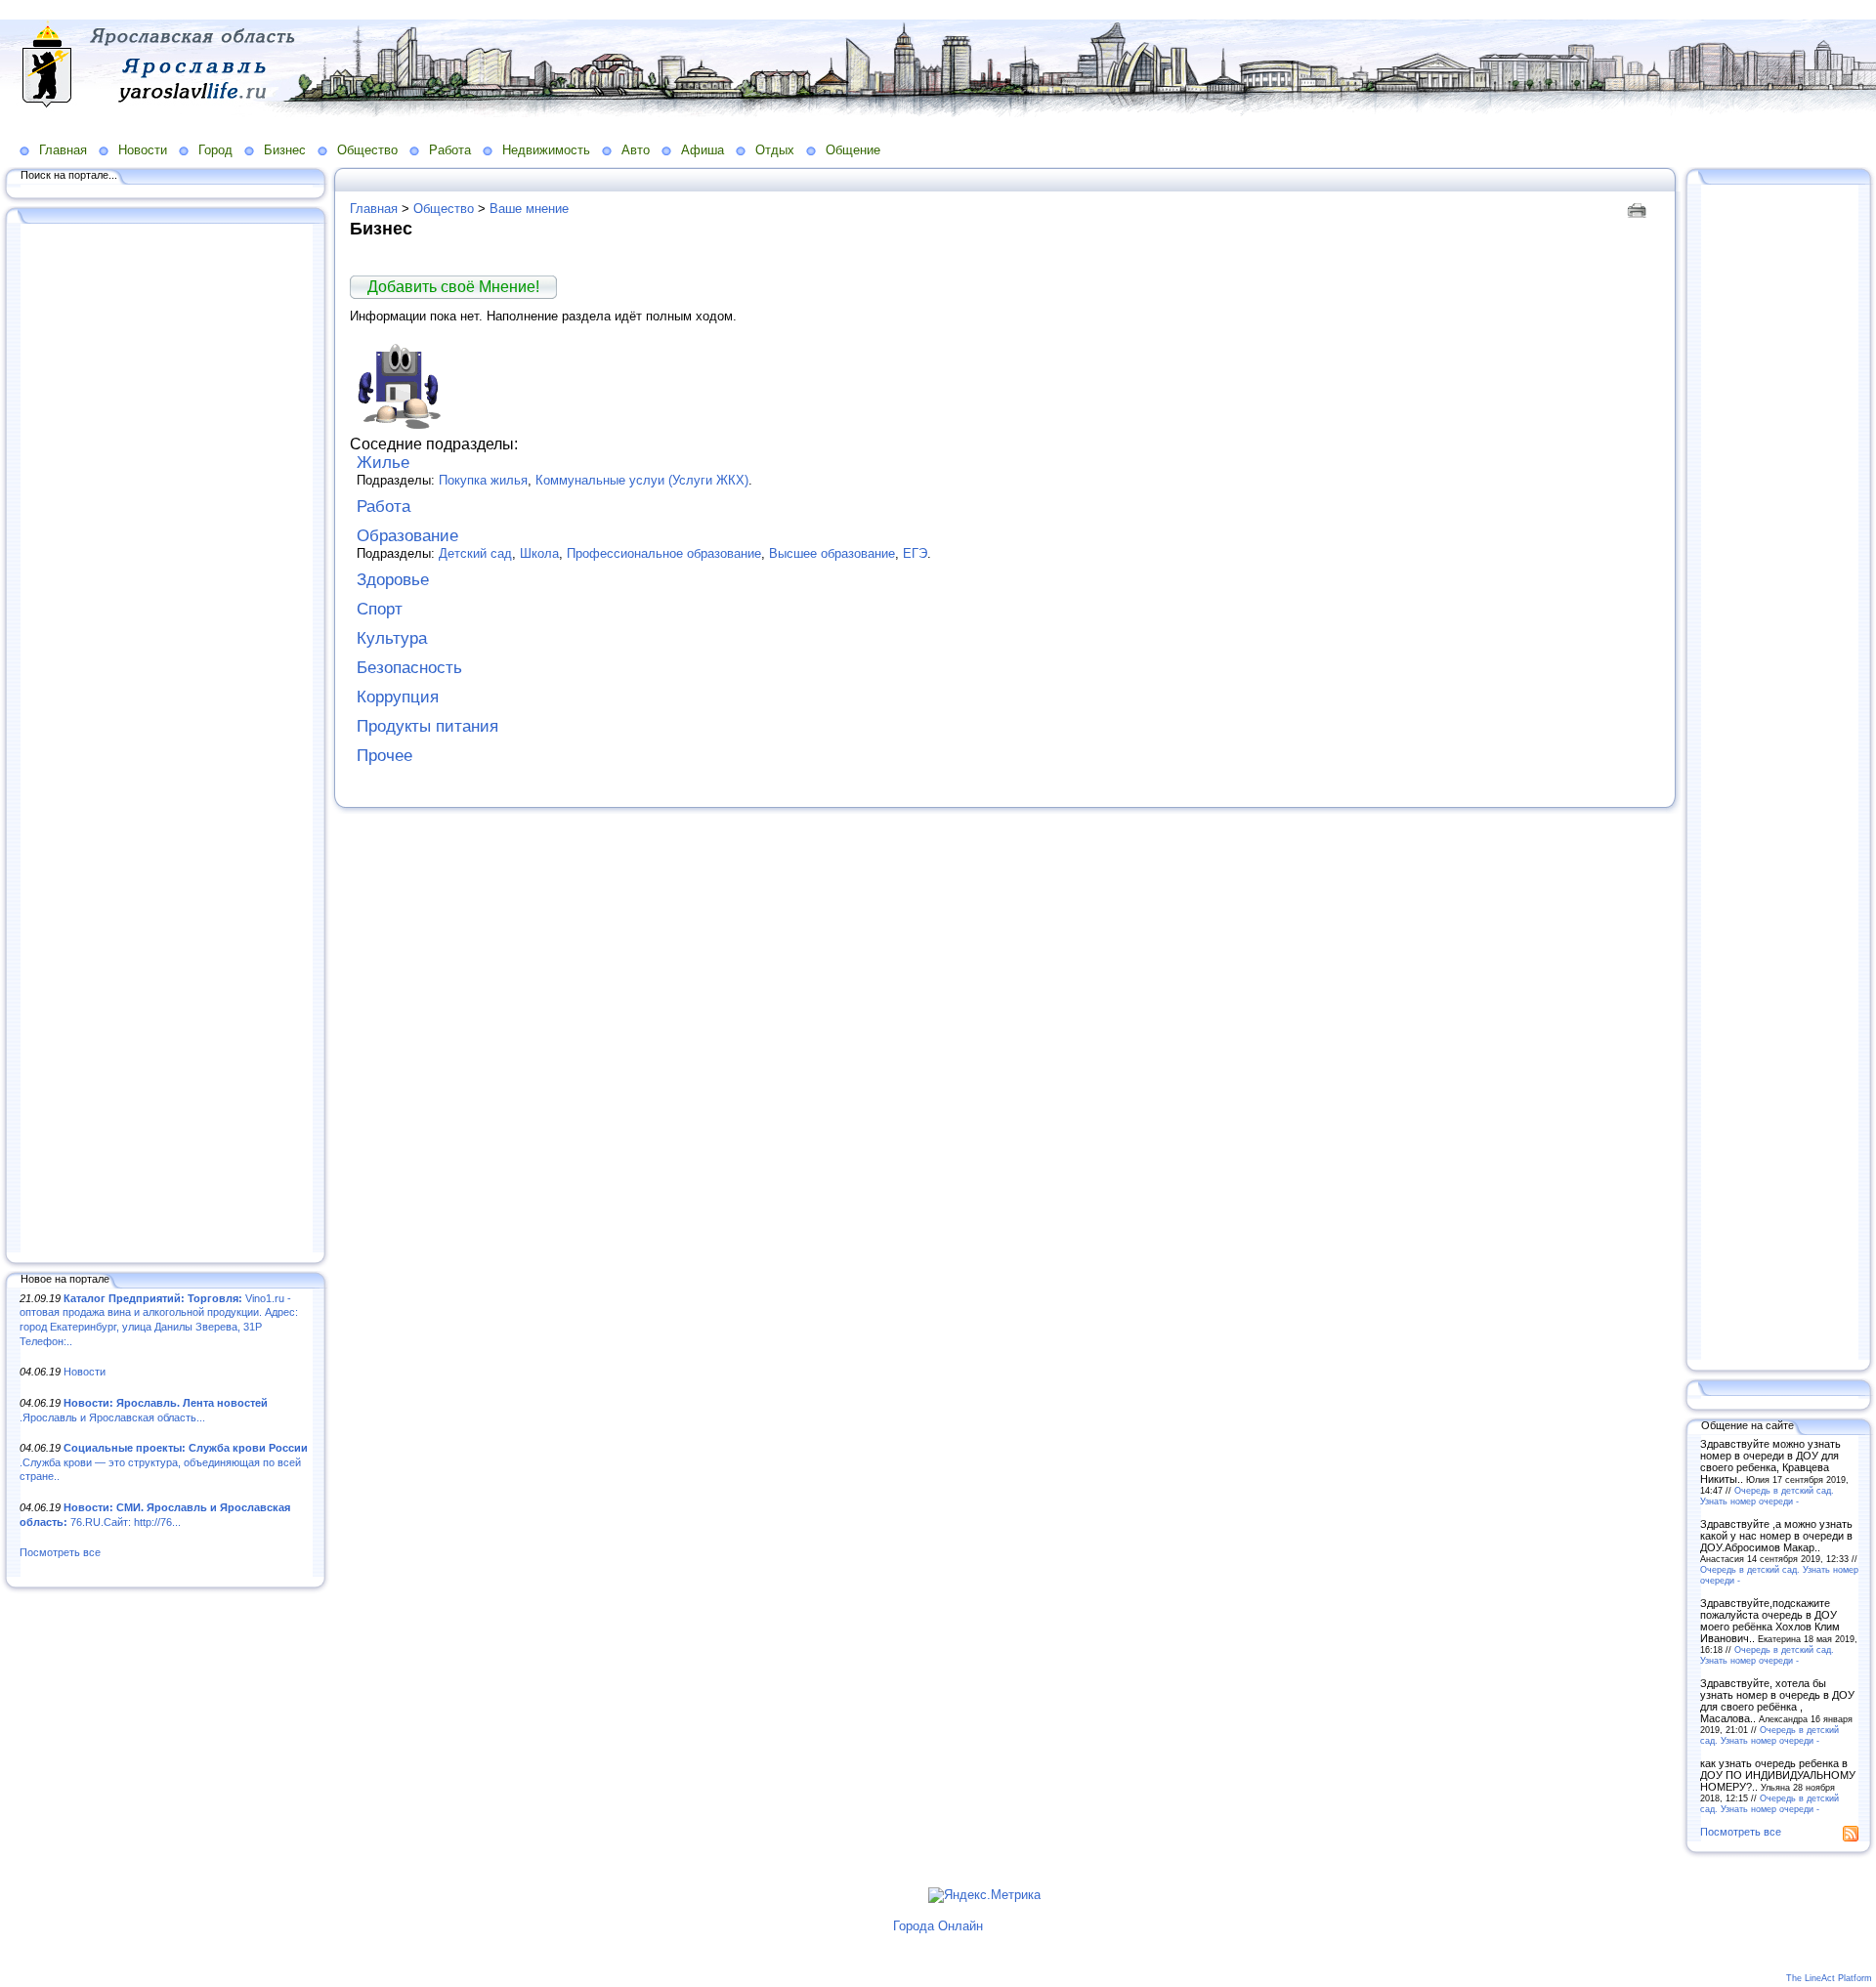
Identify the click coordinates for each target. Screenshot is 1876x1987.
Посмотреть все (60, 1552)
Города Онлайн (938, 1926)
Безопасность (409, 668)
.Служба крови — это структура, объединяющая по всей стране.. (164, 1462)
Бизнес (285, 150)
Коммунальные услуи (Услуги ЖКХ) (642, 480)
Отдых (775, 150)
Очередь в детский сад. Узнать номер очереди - (1767, 1496)
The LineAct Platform (1829, 1978)
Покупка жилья (483, 480)
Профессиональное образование (664, 553)
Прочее (384, 756)
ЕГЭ (915, 553)
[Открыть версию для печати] (1639, 209)
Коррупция (398, 697)
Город (215, 150)
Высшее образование (832, 553)
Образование (407, 536)
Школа (539, 553)
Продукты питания (427, 726)
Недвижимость (546, 150)
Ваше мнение (529, 209)
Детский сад (475, 553)
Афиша (703, 150)
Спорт (380, 609)
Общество (367, 150)
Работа (450, 150)
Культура (392, 638)
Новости (143, 150)
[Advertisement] (166, 740)
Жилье (383, 463)
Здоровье (393, 580)
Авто (636, 150)
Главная (63, 150)
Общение (853, 150)
